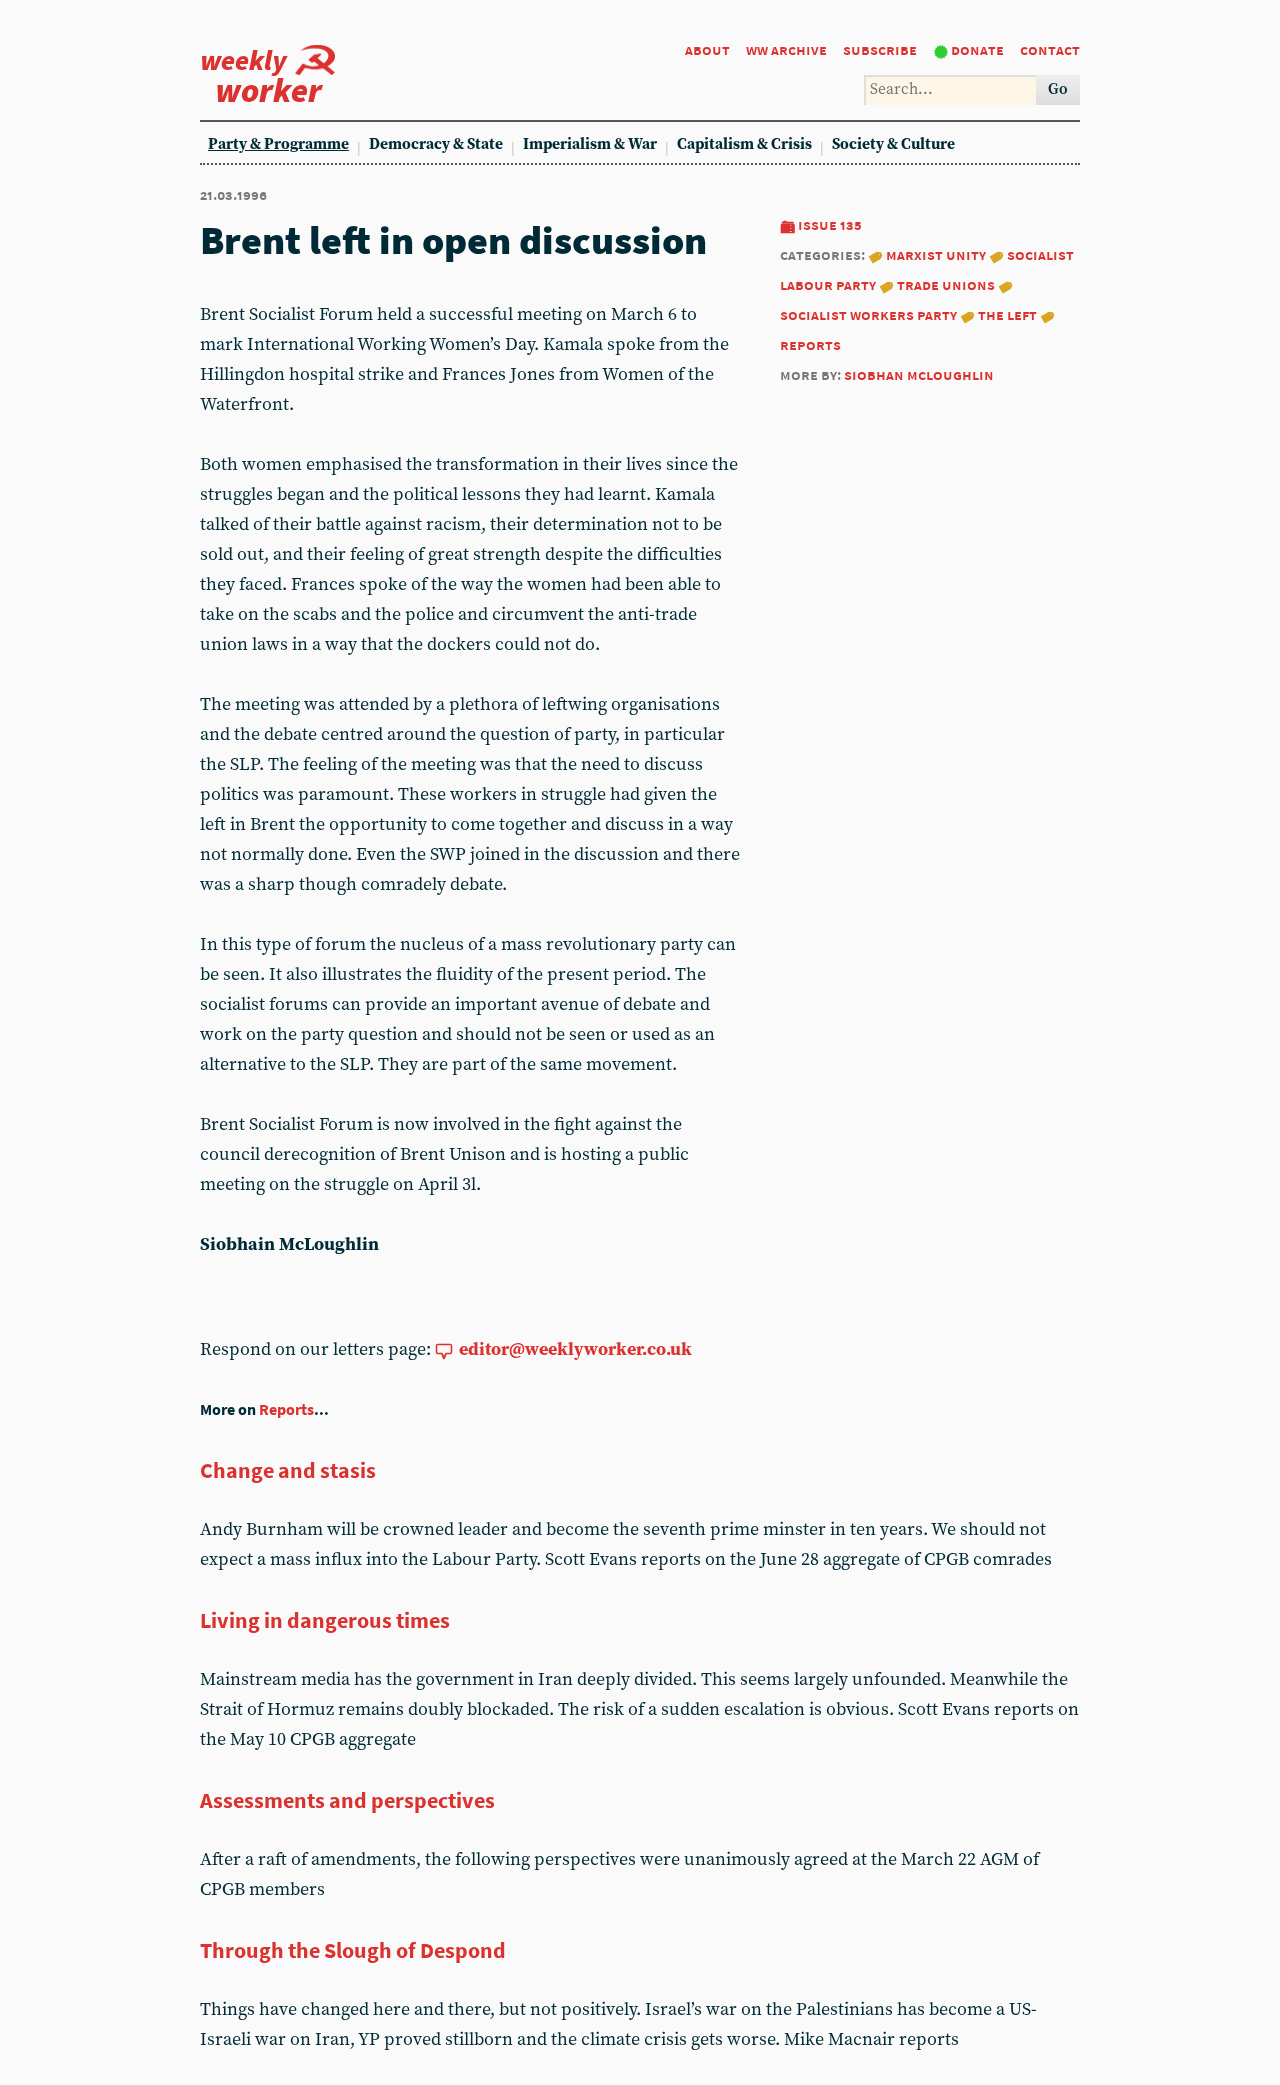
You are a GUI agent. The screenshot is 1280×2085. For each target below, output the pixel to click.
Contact (1050, 49)
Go (1058, 89)
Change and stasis (288, 1470)
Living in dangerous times (325, 1620)
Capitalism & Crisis (744, 144)
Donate (977, 49)
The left (1007, 314)
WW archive (786, 49)
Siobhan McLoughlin (919, 374)
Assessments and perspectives (347, 1800)
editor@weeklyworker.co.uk (575, 1349)
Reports (286, 1409)
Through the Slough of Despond (353, 1950)
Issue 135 (830, 224)
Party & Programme (278, 144)
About (707, 49)
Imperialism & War (590, 144)
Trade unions (946, 284)
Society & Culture (893, 144)
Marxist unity (936, 254)
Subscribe (880, 49)
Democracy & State (436, 144)
